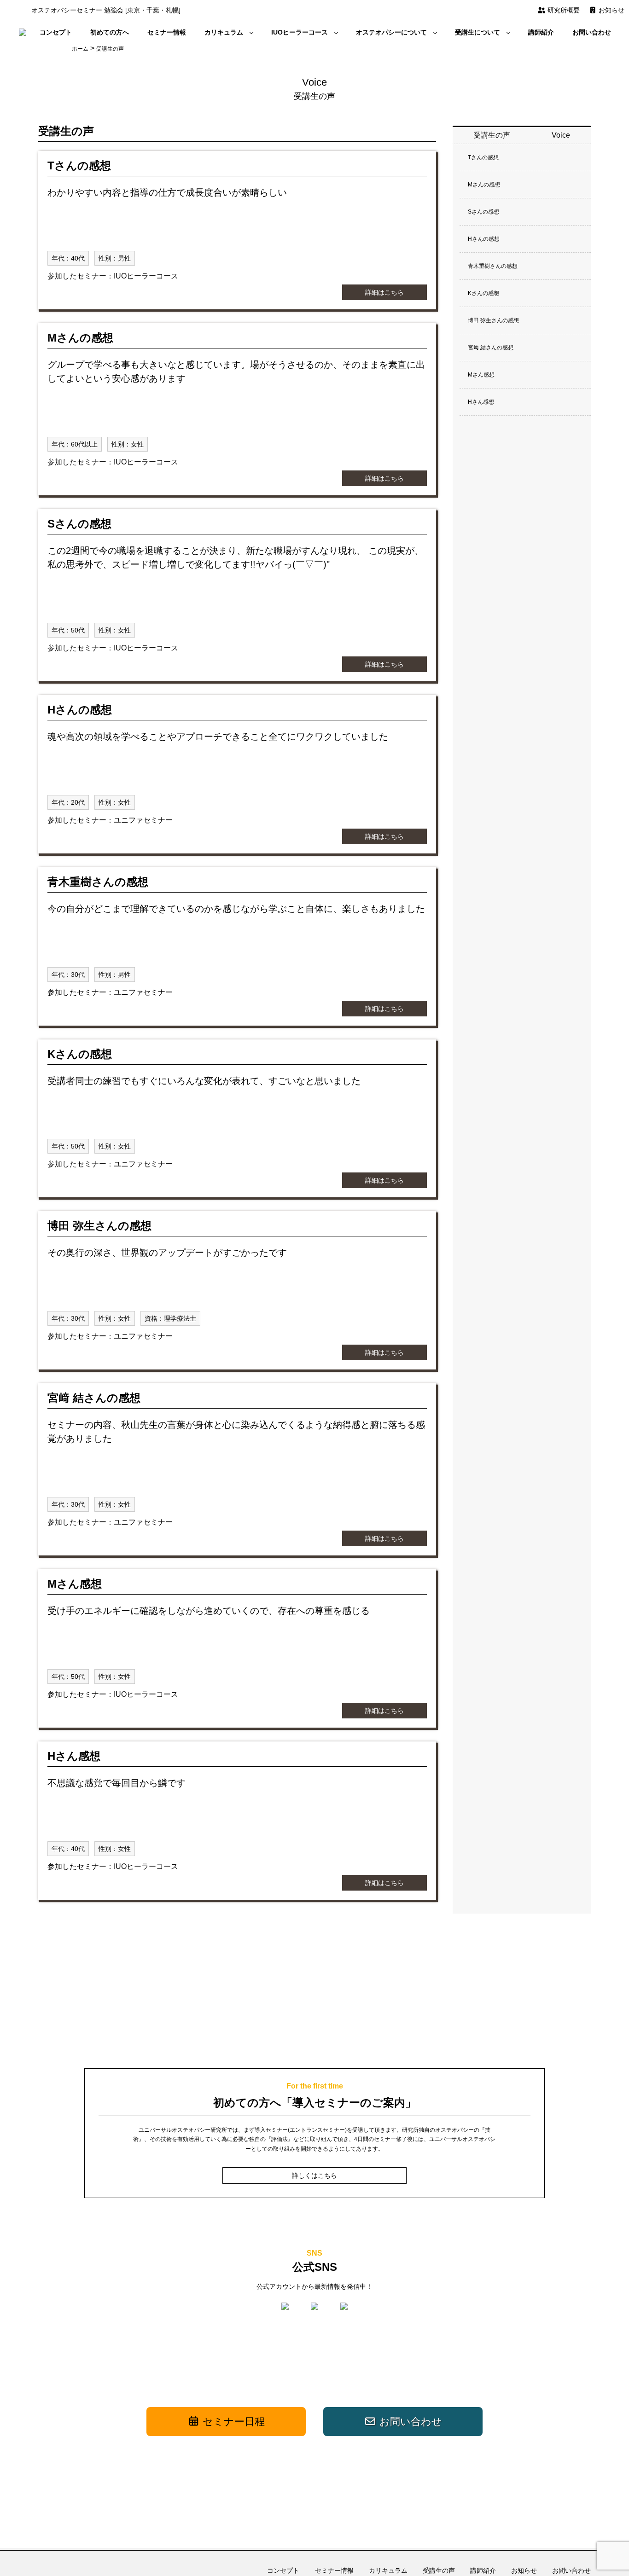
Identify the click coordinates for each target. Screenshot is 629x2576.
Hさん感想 (481, 402)
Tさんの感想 (483, 157)
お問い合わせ (592, 32)
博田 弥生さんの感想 (493, 320)
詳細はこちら (384, 292)
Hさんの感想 (484, 239)
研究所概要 (563, 10)
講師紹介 (541, 32)
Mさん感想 (481, 375)
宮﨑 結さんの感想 (491, 348)
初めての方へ (110, 32)
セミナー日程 (232, 2422)
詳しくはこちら (314, 2176)
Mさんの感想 (484, 185)
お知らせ (611, 10)
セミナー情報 (167, 32)
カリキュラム (224, 32)
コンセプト (56, 32)
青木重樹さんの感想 (493, 266)
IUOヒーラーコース (300, 32)
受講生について (478, 32)
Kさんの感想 (483, 293)
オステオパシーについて (391, 32)
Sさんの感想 (483, 212)
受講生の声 (439, 2570)
